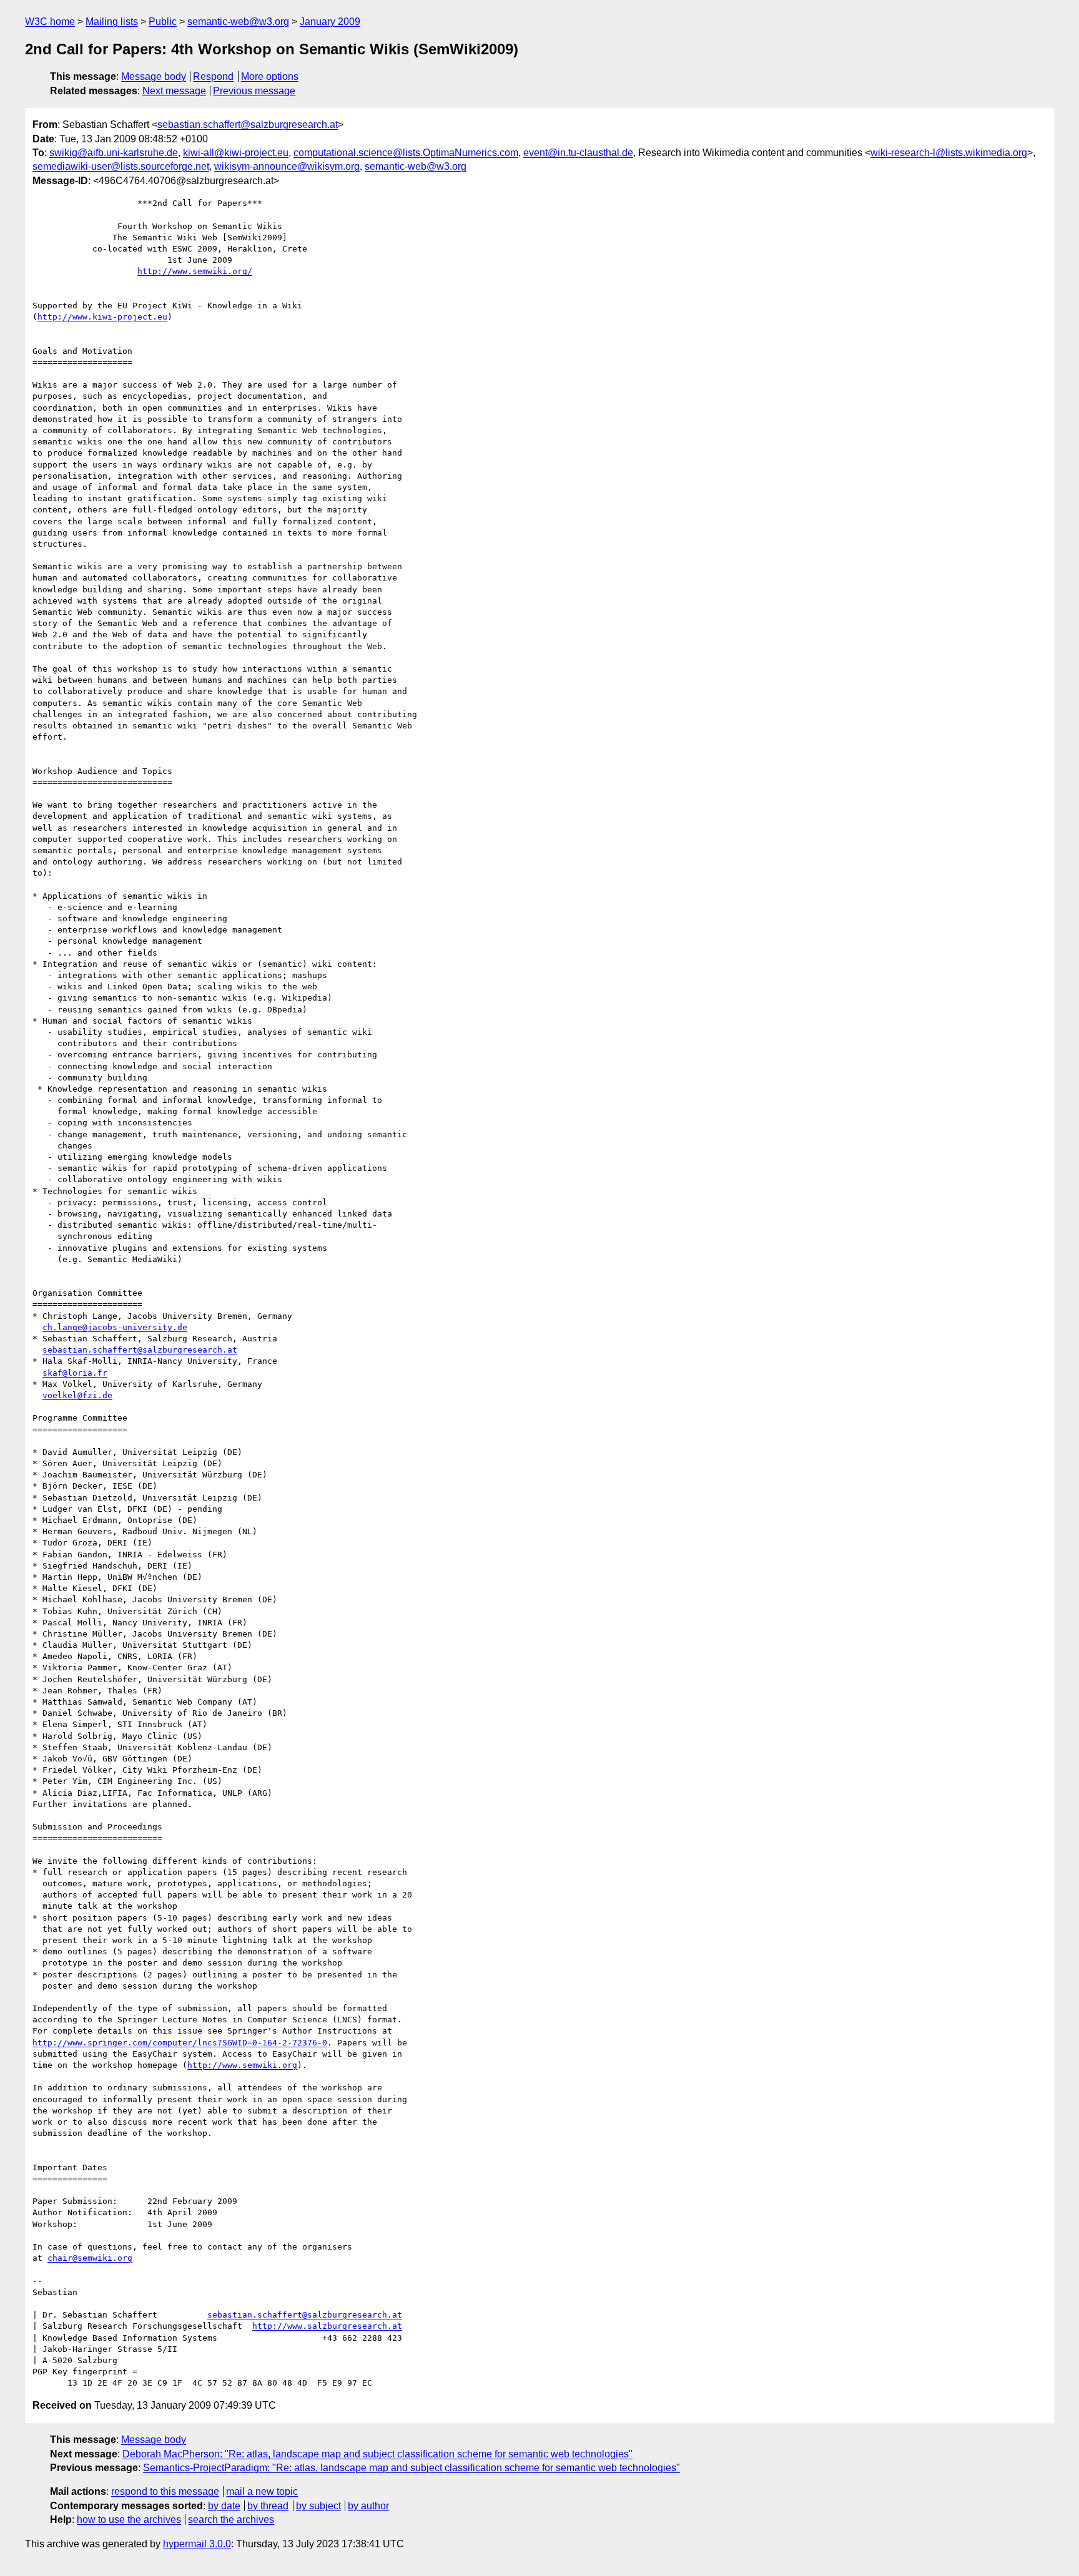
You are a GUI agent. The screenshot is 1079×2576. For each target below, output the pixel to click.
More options (270, 76)
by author (368, 2506)
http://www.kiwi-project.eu (102, 317)
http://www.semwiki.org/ (195, 271)
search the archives (231, 2520)
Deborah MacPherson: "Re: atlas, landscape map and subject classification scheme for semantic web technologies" (377, 2454)
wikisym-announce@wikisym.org (287, 166)
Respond (213, 76)
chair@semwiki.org (90, 2258)
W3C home (50, 22)
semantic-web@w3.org (238, 22)
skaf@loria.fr (75, 1373)
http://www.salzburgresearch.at (327, 2326)
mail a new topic (262, 2491)
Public (163, 22)
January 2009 (330, 22)
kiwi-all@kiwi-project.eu (236, 153)
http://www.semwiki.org (242, 2065)
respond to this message (165, 2491)
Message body (154, 76)
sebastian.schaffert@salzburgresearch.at (248, 125)
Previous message (254, 91)
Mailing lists (112, 22)
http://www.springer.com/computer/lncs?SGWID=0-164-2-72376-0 (180, 2043)
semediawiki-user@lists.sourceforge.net (121, 166)
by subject (318, 2506)
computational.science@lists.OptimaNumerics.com (406, 153)
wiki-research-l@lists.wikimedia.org (949, 153)
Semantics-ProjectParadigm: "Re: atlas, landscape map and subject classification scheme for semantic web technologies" (411, 2468)
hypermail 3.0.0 (197, 2544)
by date (224, 2506)
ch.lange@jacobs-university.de (115, 1327)
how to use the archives (129, 2520)
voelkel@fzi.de (77, 1395)
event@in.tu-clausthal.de (578, 153)
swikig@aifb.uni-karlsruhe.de (114, 153)
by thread (268, 2506)
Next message (174, 91)
